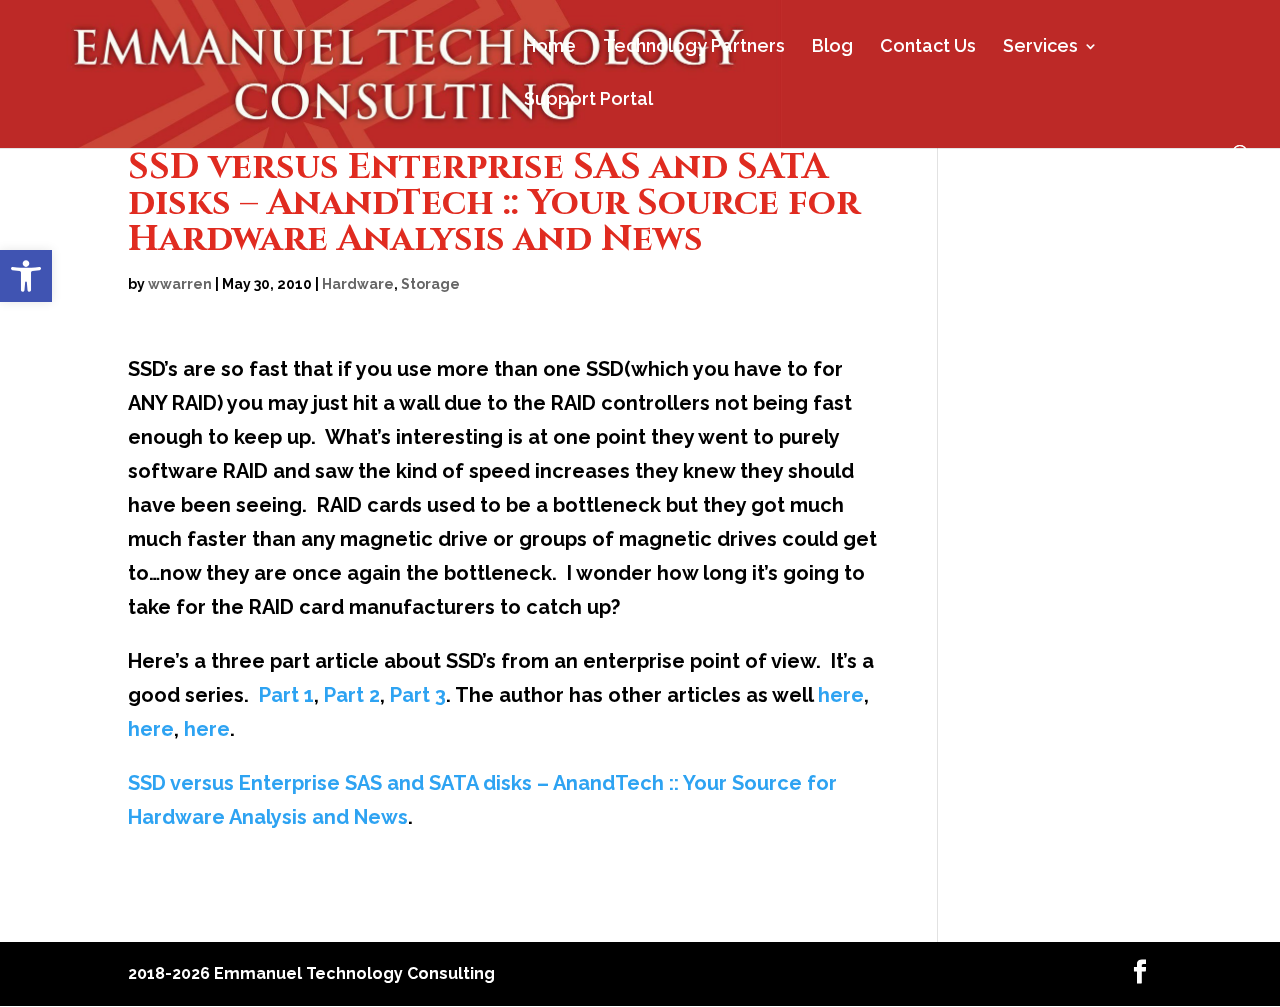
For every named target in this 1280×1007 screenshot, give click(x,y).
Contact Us (928, 47)
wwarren (180, 284)
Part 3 (418, 695)
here (841, 695)
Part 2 (352, 695)
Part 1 (286, 695)
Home (550, 47)
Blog (832, 47)
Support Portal (588, 100)
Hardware (358, 284)
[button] (26, 276)
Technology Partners (694, 47)
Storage (430, 284)
